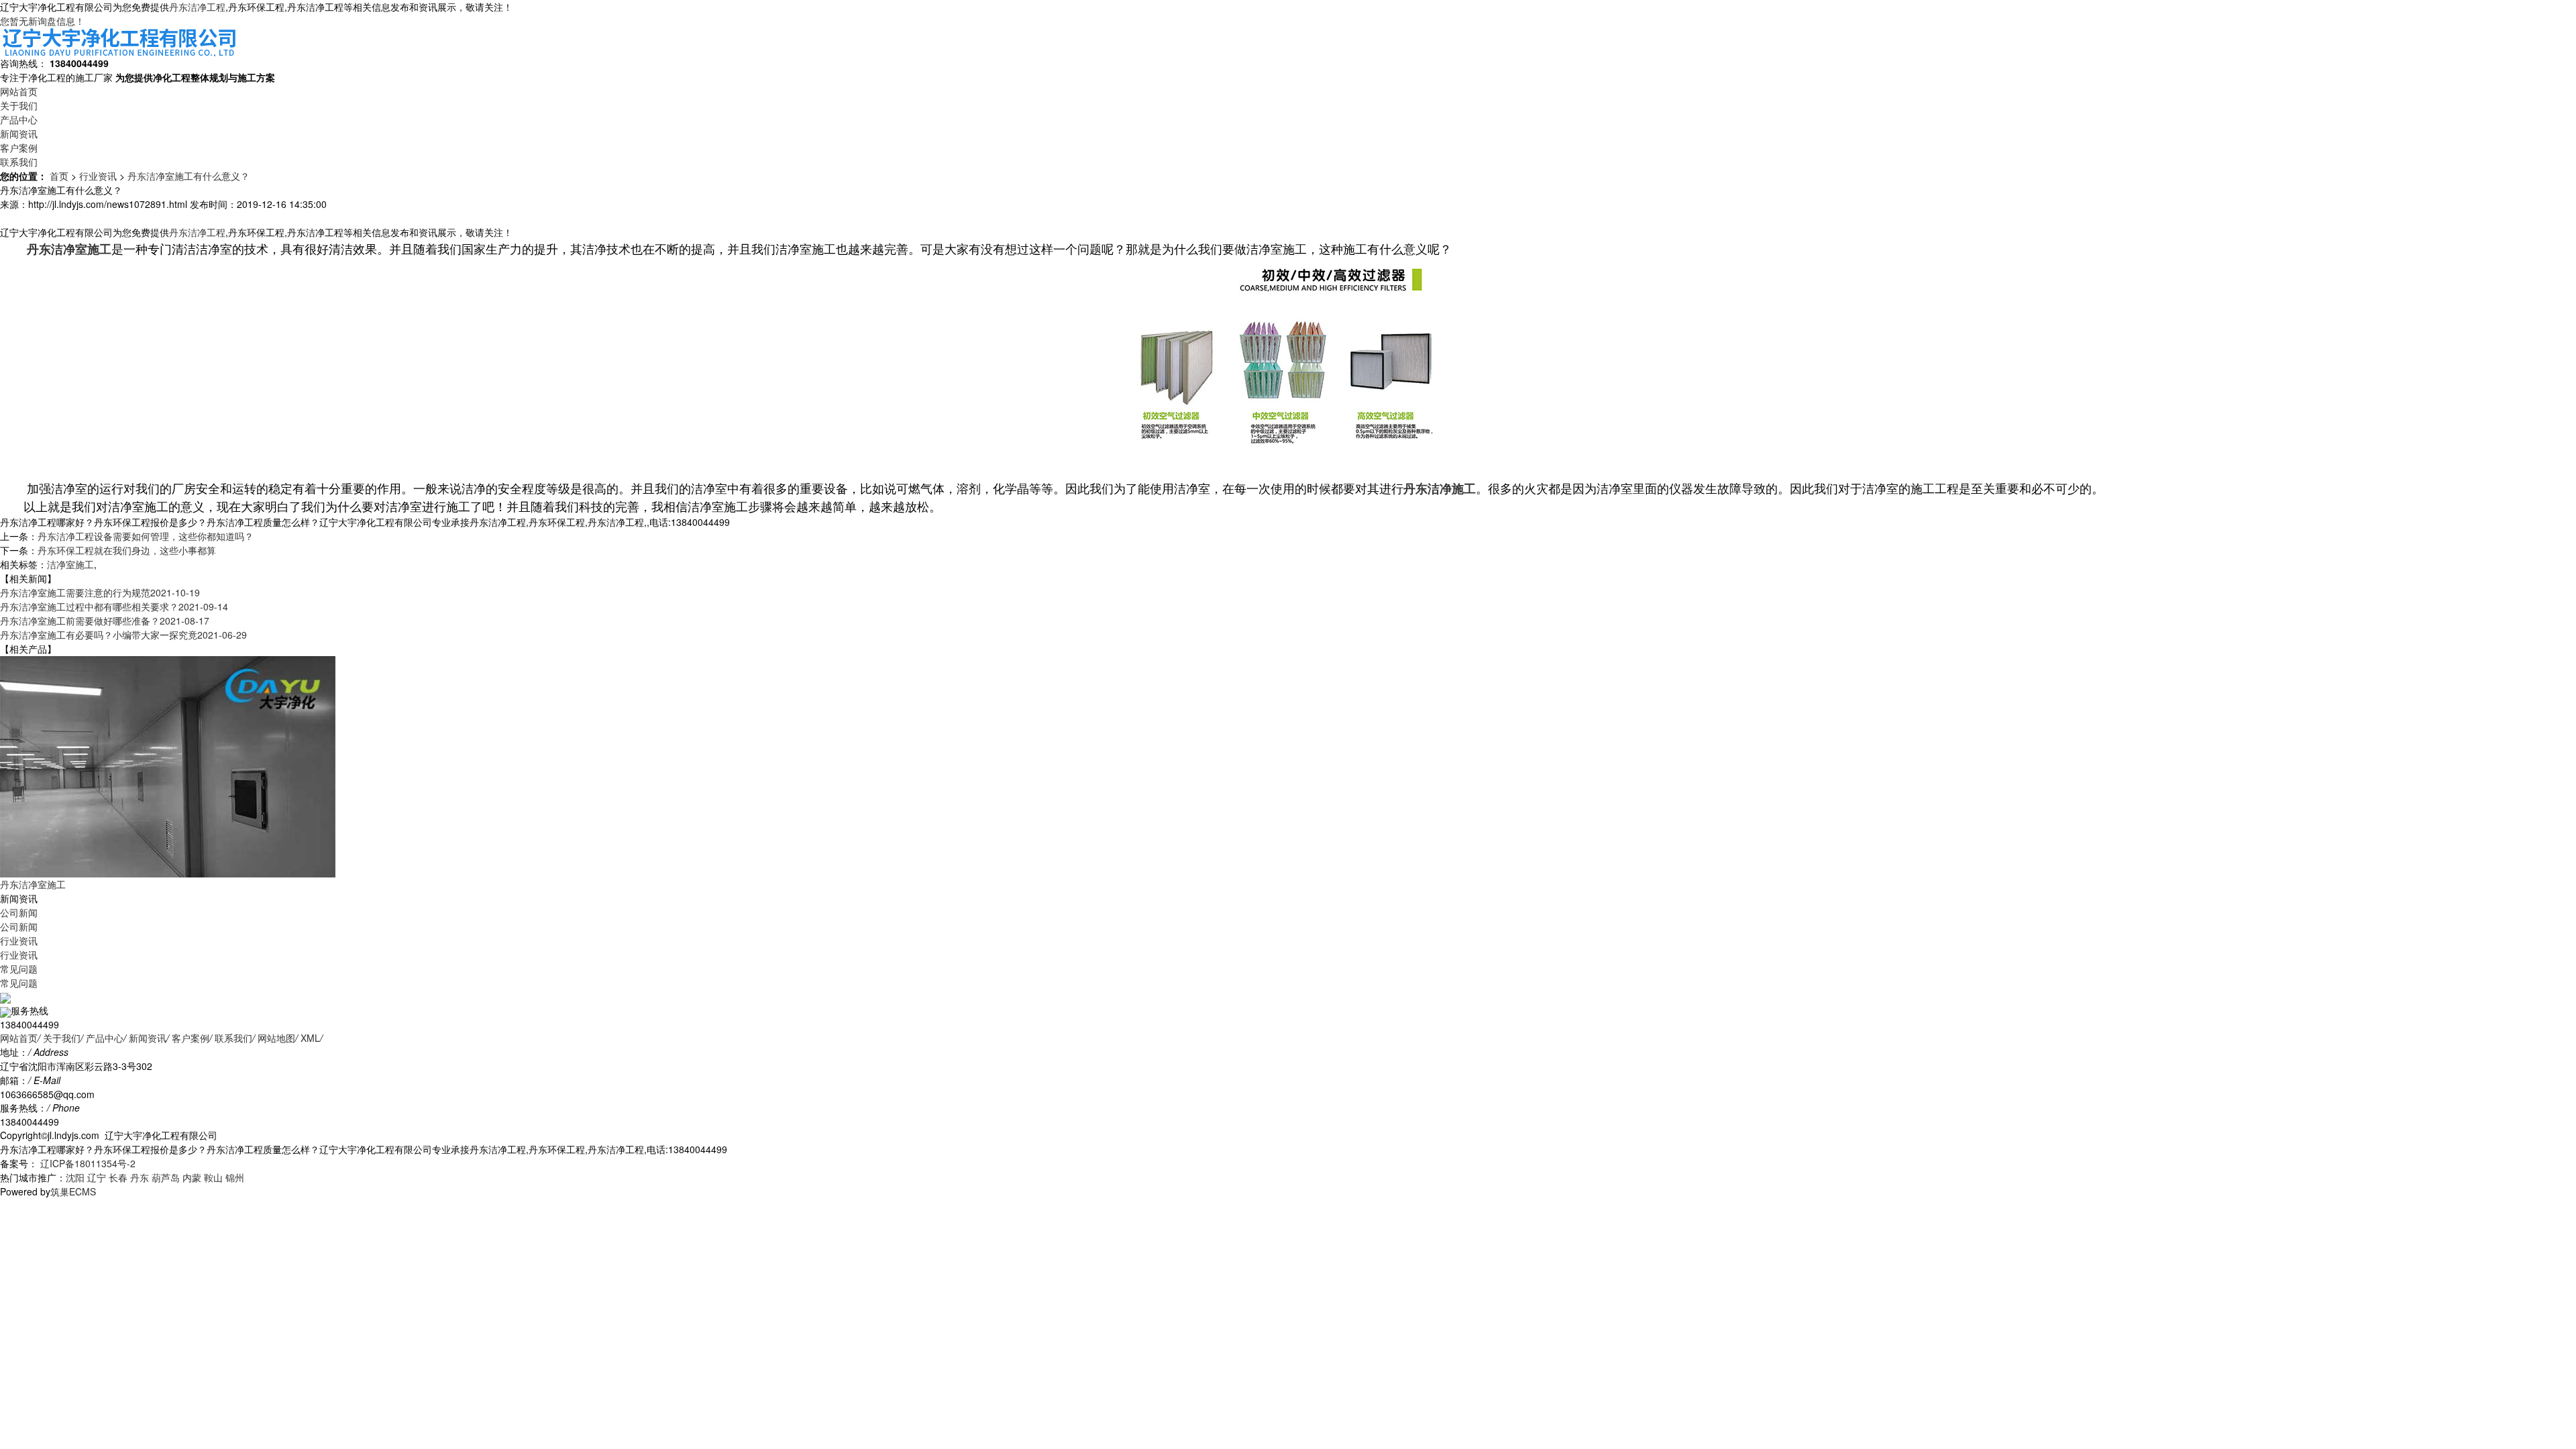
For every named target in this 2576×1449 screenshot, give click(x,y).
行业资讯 (98, 176)
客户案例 (19, 148)
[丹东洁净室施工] (168, 765)
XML (310, 1038)
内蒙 (192, 1177)
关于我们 (19, 105)
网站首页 (19, 91)
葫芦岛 (166, 1177)
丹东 (140, 1177)
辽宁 (97, 1177)
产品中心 (19, 119)
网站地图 (276, 1038)
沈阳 (75, 1177)
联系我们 (19, 162)
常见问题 (19, 969)
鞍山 (213, 1177)
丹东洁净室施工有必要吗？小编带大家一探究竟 (123, 635)
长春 (118, 1177)
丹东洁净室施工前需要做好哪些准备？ (105, 621)
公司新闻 (19, 912)
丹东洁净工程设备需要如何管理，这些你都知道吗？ (146, 536)
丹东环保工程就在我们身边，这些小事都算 (127, 550)
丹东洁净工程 (197, 7)
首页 (59, 176)
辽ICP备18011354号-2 (87, 1163)
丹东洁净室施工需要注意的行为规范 (100, 592)
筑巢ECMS (73, 1191)
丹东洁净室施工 (33, 884)
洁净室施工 (70, 564)
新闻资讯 (19, 133)
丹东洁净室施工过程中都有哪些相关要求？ (114, 606)
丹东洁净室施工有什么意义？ (189, 176)
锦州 (235, 1177)
